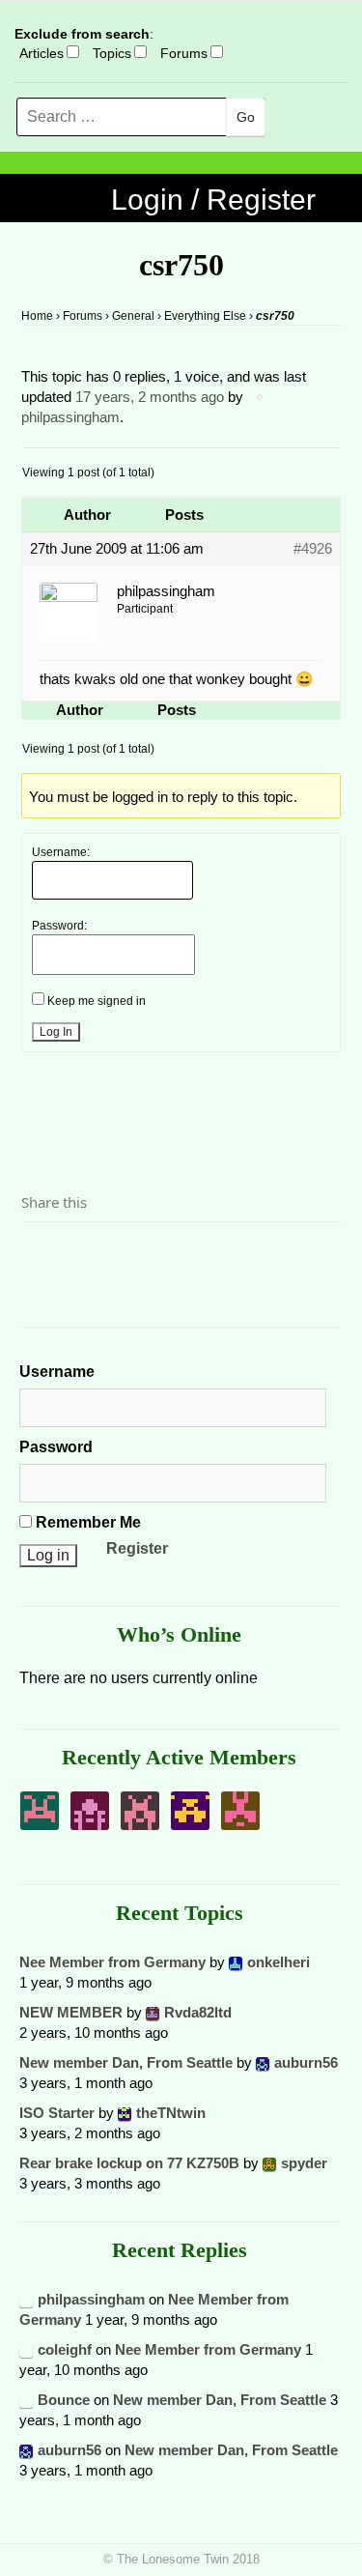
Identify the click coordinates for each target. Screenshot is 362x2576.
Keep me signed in (97, 1001)
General (133, 316)
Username (57, 1372)
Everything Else (205, 316)
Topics (112, 53)
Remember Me (86, 1522)
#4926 (313, 548)
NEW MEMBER (71, 2012)
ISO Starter (57, 2113)
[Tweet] (82, 1255)
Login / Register (213, 200)
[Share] (42, 1255)
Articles (42, 53)
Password (56, 1447)
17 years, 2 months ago (150, 397)
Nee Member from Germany (112, 1962)
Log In (56, 1032)
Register (137, 1548)
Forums (184, 53)
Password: (59, 926)
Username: (61, 852)
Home (37, 316)
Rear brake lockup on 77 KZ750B (129, 2163)
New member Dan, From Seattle (126, 2062)
